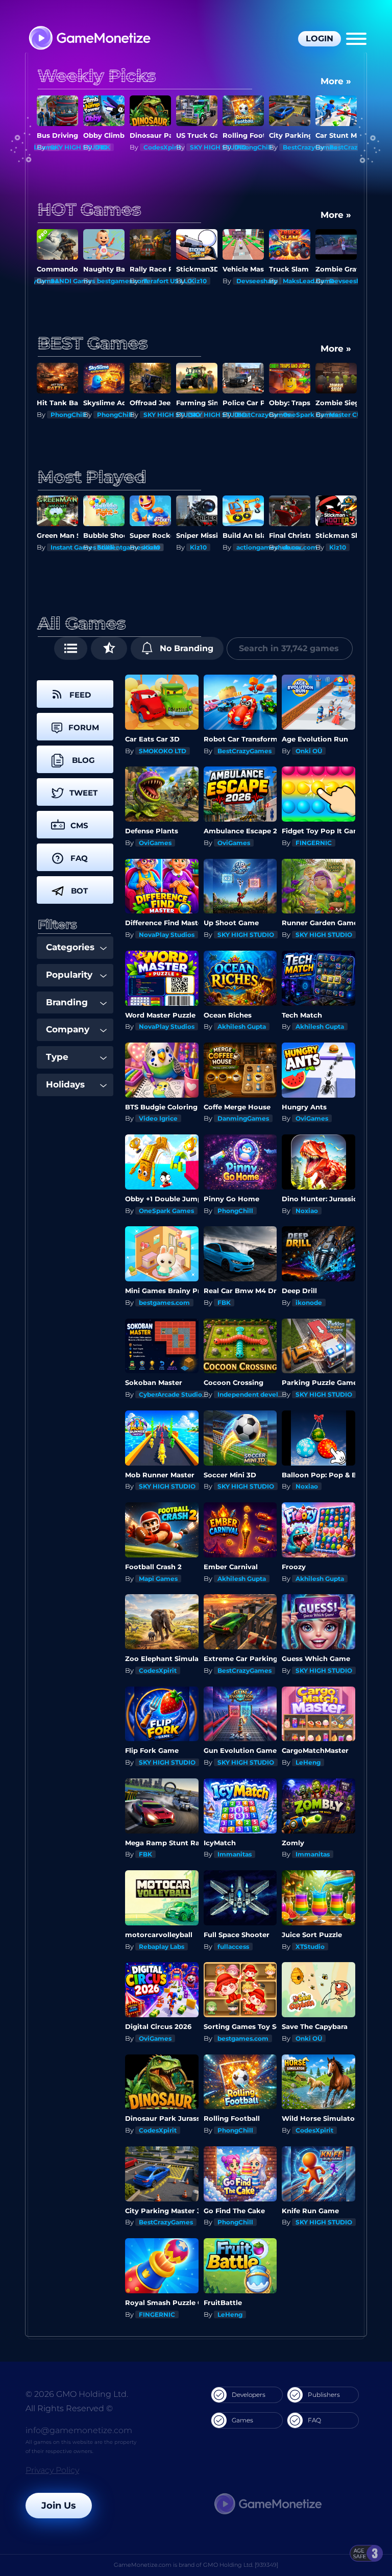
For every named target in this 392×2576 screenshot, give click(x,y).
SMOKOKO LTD (163, 751)
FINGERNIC (314, 843)
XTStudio (310, 1947)
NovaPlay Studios (167, 935)
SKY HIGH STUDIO (79, 147)
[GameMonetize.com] (89, 39)
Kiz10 (198, 281)
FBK (104, 147)
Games (242, 2420)
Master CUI (346, 415)
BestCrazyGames (310, 147)
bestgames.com (122, 281)
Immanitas (235, 1854)
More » (336, 81)
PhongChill (254, 147)
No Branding (185, 648)
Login (320, 39)
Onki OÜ (309, 751)
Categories (70, 947)
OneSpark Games (310, 415)
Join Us (59, 2506)
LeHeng (308, 1762)
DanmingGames (243, 1118)
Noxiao (307, 1211)
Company (68, 1029)
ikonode (309, 1303)
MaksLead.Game (309, 281)
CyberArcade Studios (172, 1394)
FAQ (314, 2420)
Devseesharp (257, 281)
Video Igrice (158, 1118)
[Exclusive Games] (109, 648)
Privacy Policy (52, 2470)
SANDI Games (73, 281)
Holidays (65, 1084)
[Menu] (356, 39)
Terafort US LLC (168, 281)
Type (57, 1057)
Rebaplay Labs (162, 1947)
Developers (249, 2395)
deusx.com (300, 547)
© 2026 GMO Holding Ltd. (77, 2394)
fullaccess (233, 1947)
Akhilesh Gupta (242, 1026)
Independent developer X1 (260, 1394)
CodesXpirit (162, 147)
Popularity (69, 975)
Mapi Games (158, 1579)
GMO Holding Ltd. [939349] (241, 2565)
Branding (67, 1002)
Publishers (324, 2395)
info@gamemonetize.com (79, 2430)
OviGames (155, 843)
